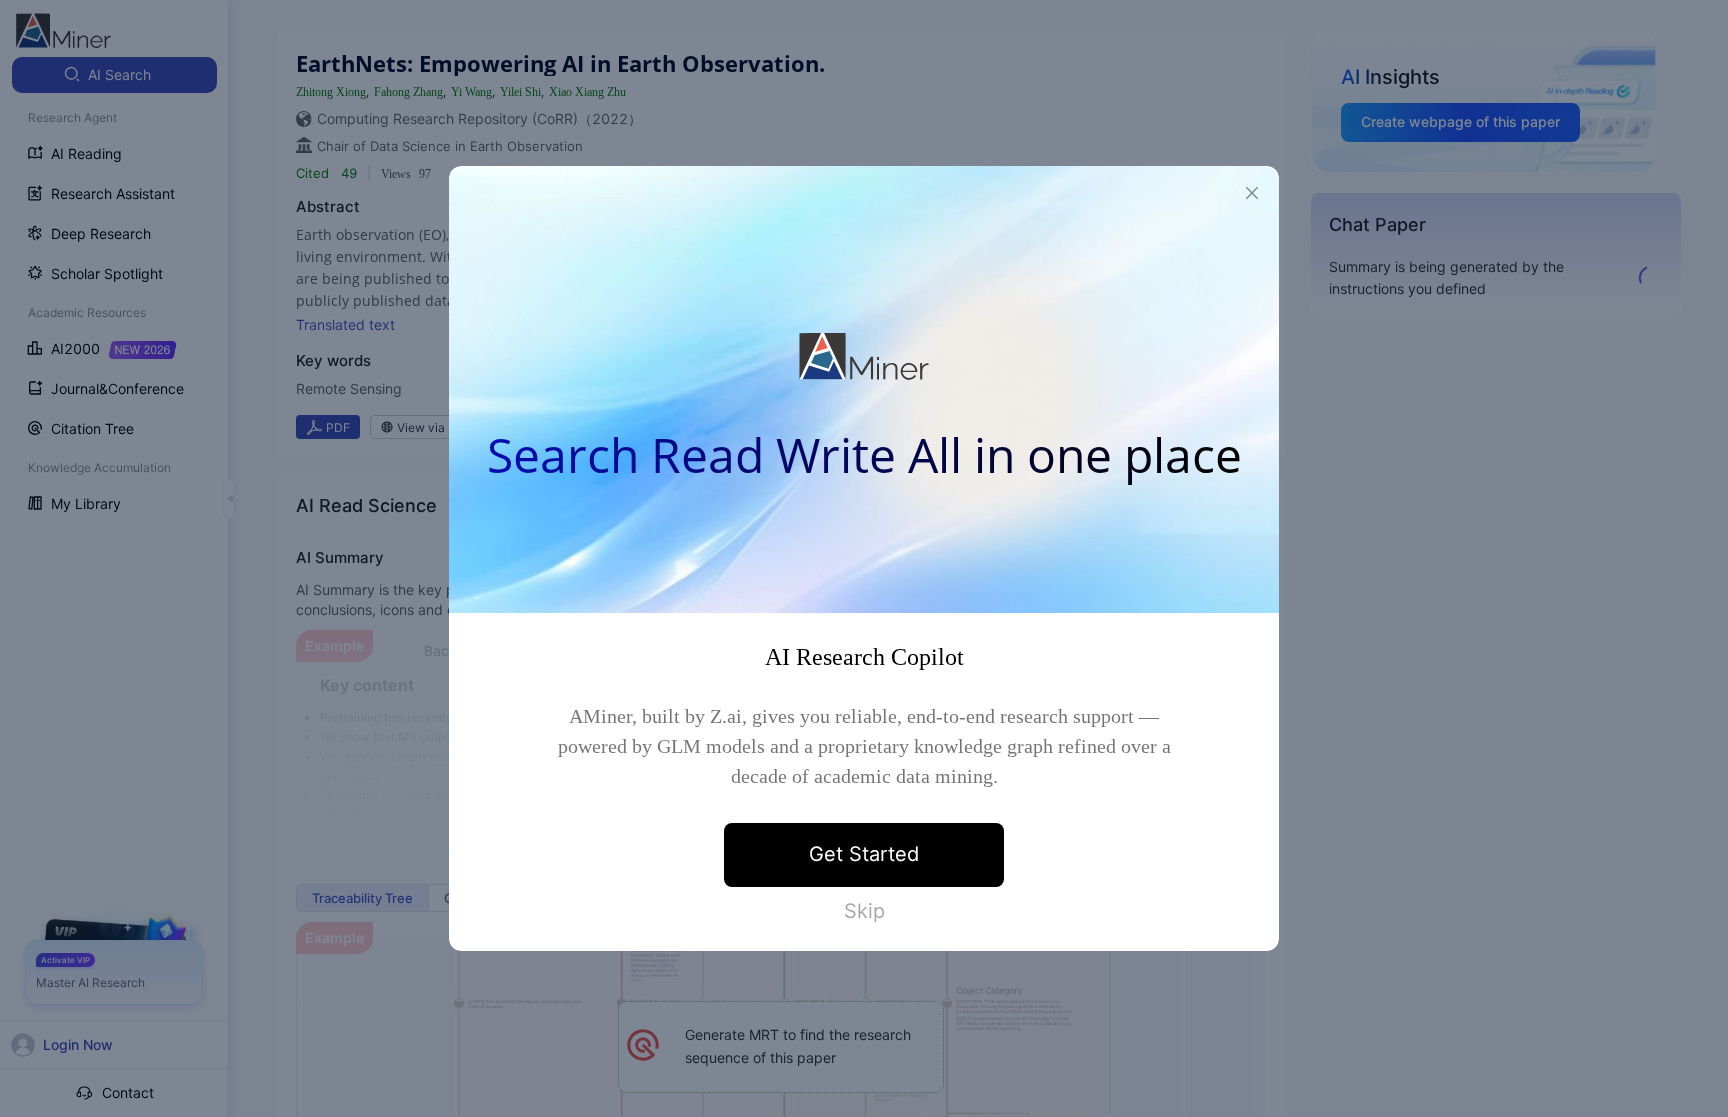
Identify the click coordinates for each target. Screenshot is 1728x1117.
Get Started (864, 854)
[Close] (1252, 193)
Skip (864, 911)
